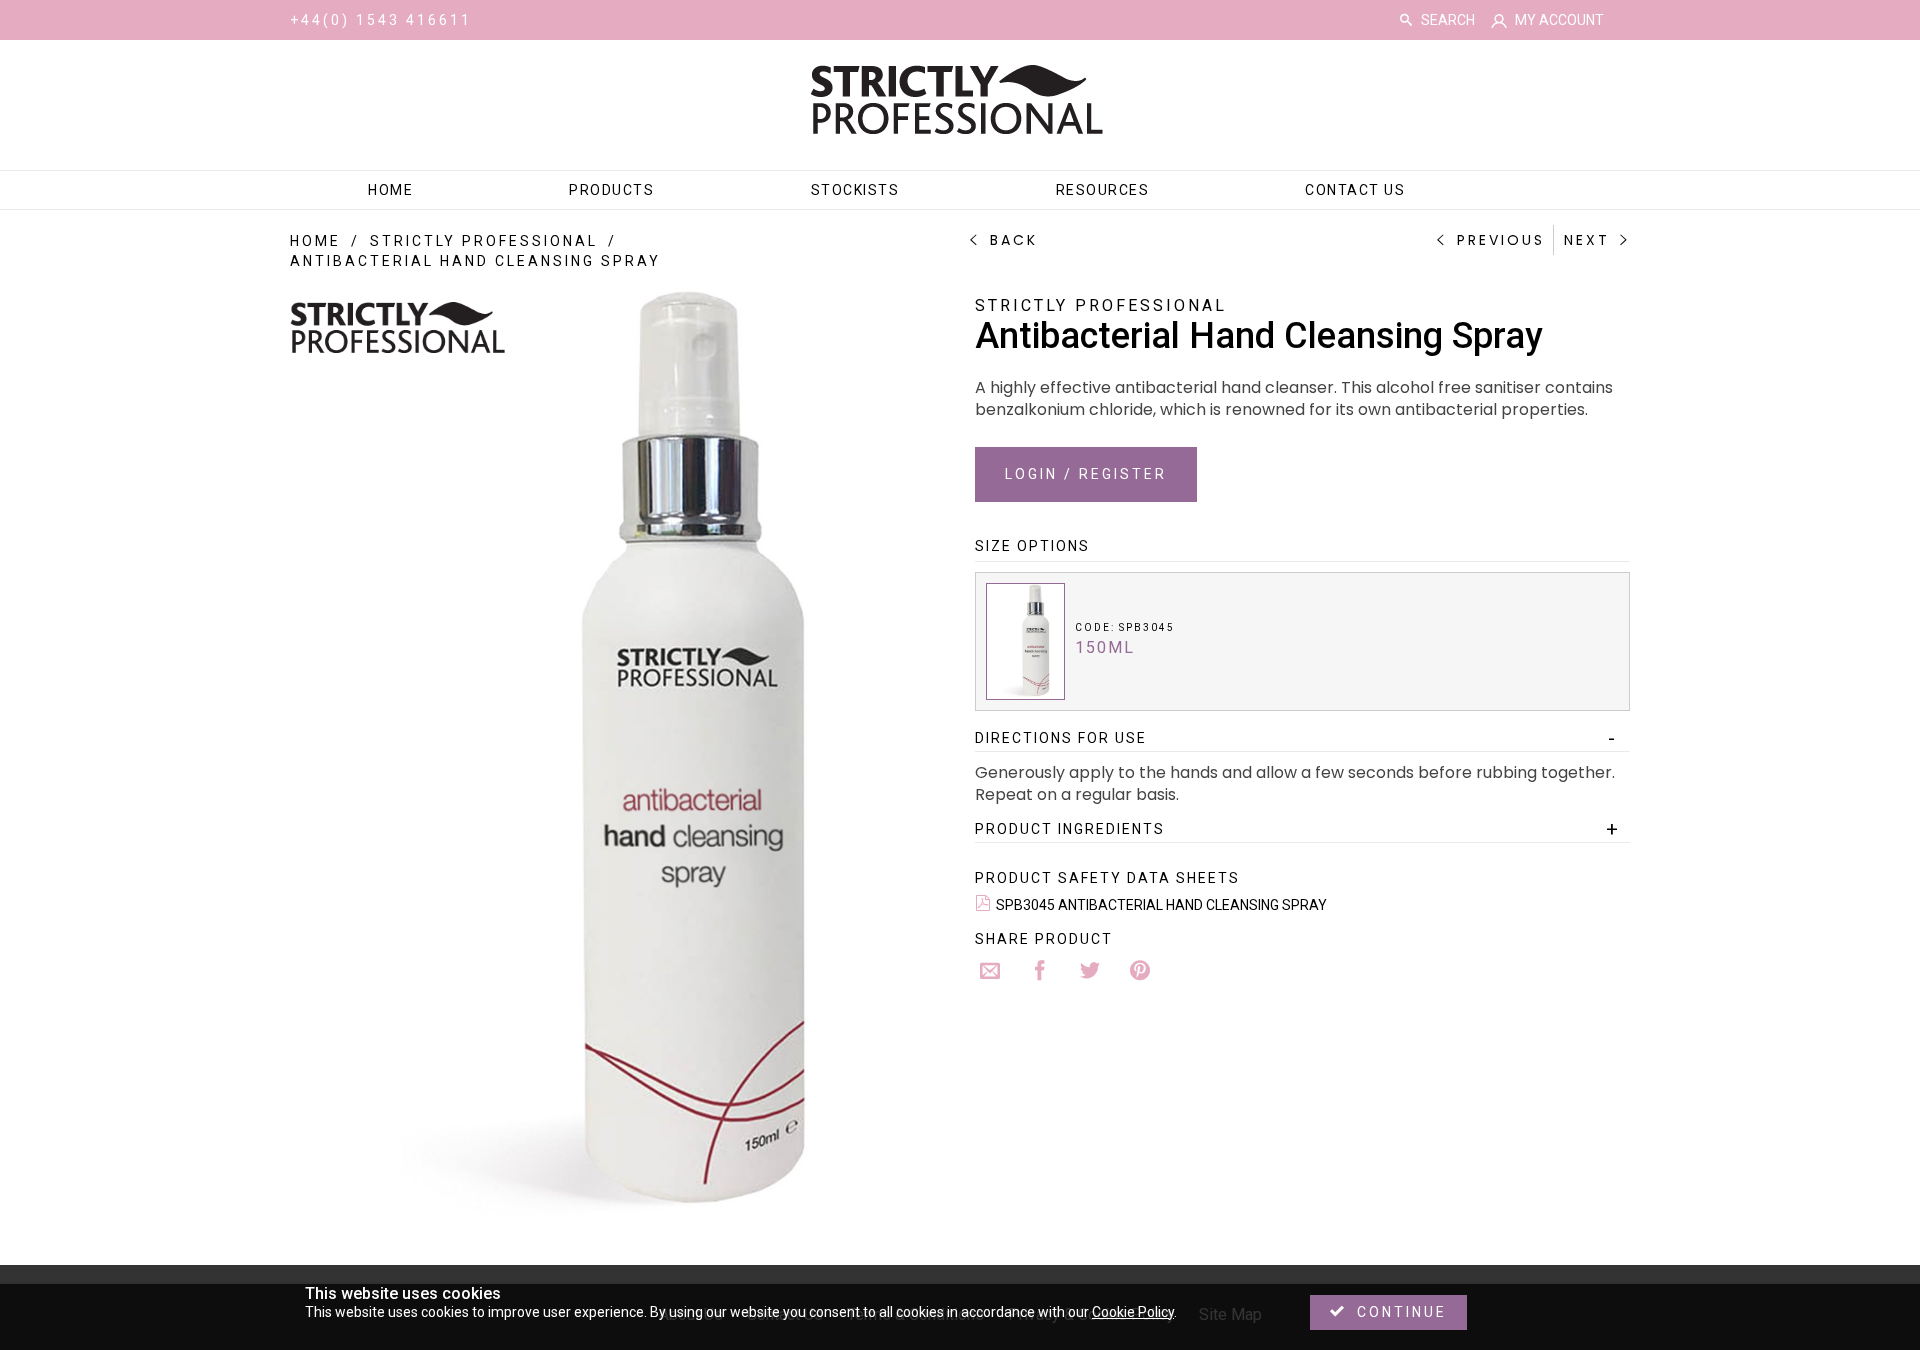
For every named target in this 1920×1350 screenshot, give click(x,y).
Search (1406, 20)
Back (1014, 240)
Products (611, 190)
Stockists (855, 190)
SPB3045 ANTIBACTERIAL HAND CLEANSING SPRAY (1161, 905)
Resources (1103, 190)
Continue (1402, 1312)
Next (1587, 240)
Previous (1501, 240)
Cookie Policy (1133, 1312)
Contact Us (1355, 190)
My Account (1559, 20)
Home (390, 190)
